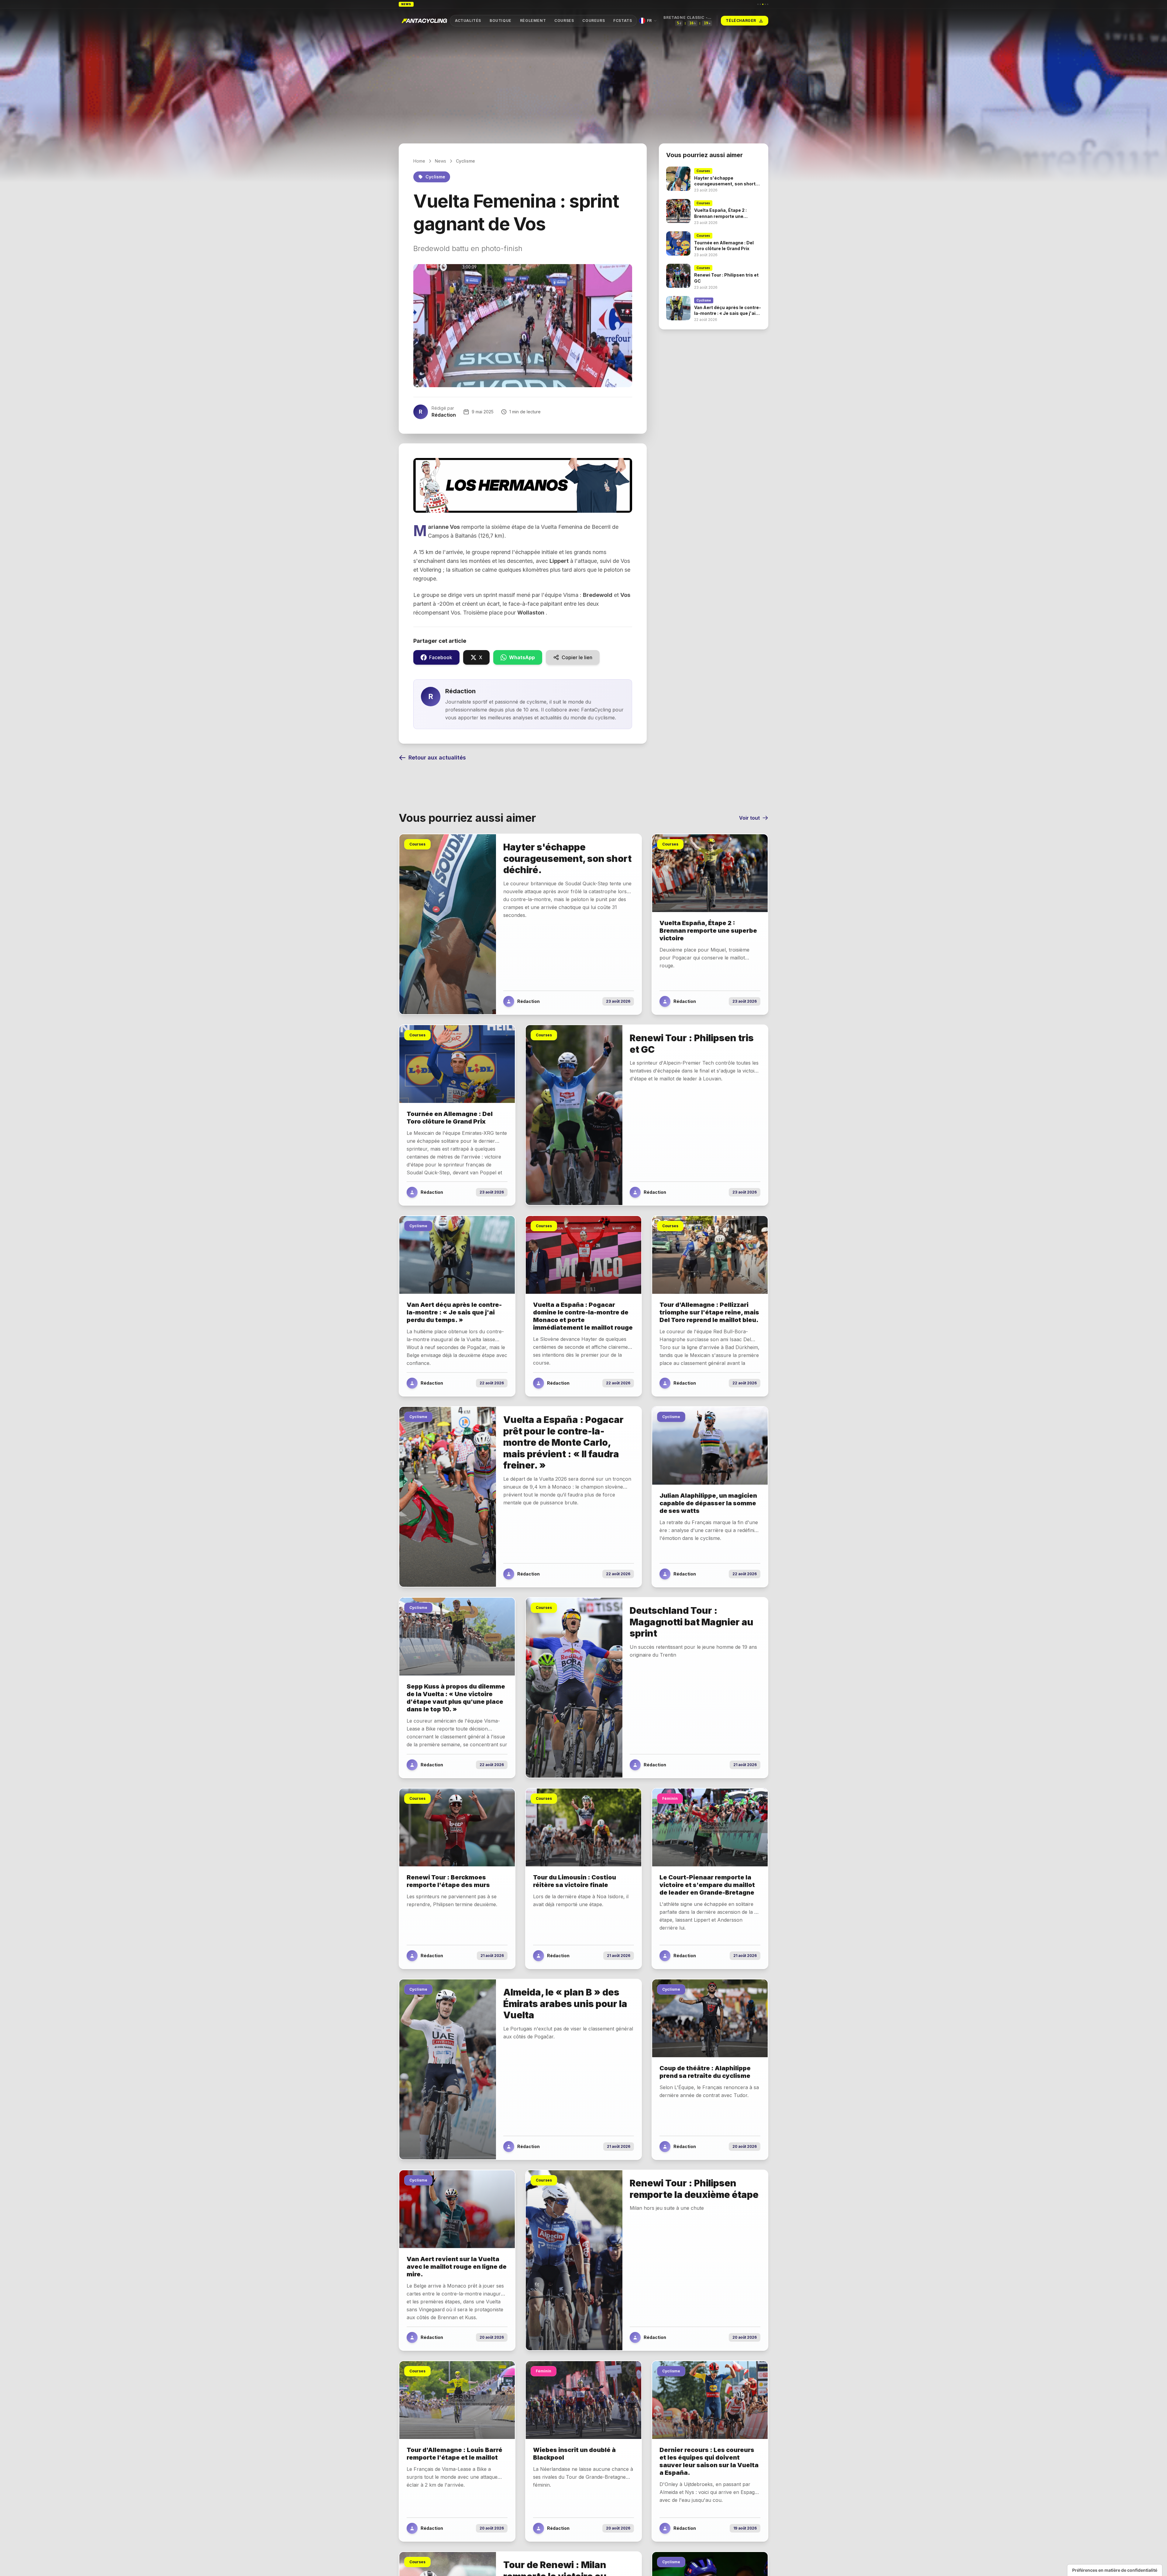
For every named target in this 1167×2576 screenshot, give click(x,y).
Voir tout (749, 818)
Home (419, 161)
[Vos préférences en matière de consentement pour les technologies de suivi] (1115, 2570)
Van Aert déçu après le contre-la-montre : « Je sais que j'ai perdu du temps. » (489, 4)
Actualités (468, 21)
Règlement (533, 21)
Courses (564, 21)
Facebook (441, 657)
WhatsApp (522, 657)
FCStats (623, 21)
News (441, 161)
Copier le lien (577, 657)
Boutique (501, 21)
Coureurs (594, 21)
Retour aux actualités (437, 758)
